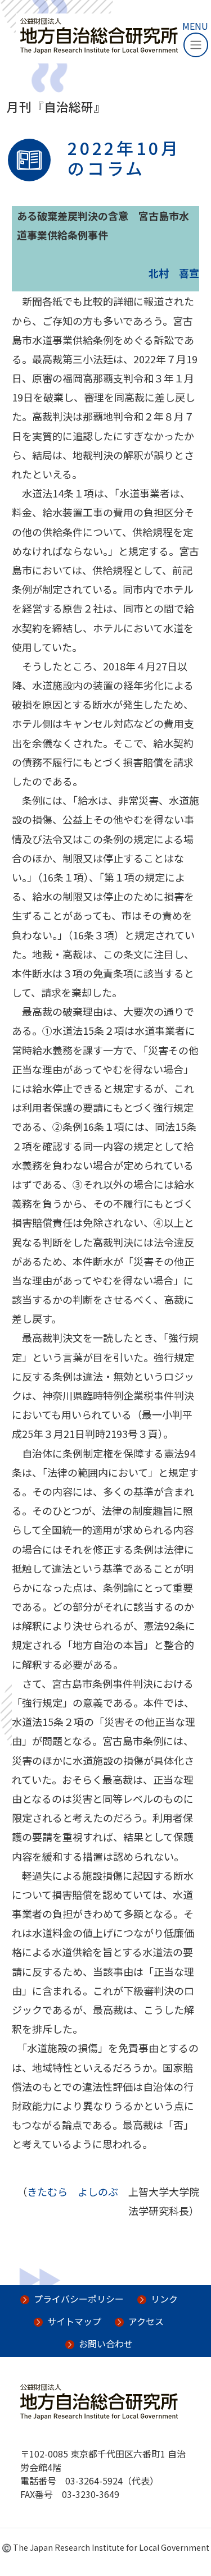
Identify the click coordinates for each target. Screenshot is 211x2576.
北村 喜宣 (174, 273)
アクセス (146, 2321)
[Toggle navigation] (196, 45)
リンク (164, 2299)
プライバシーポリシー (79, 2299)
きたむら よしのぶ (73, 2191)
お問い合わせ (106, 2344)
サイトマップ (74, 2321)
